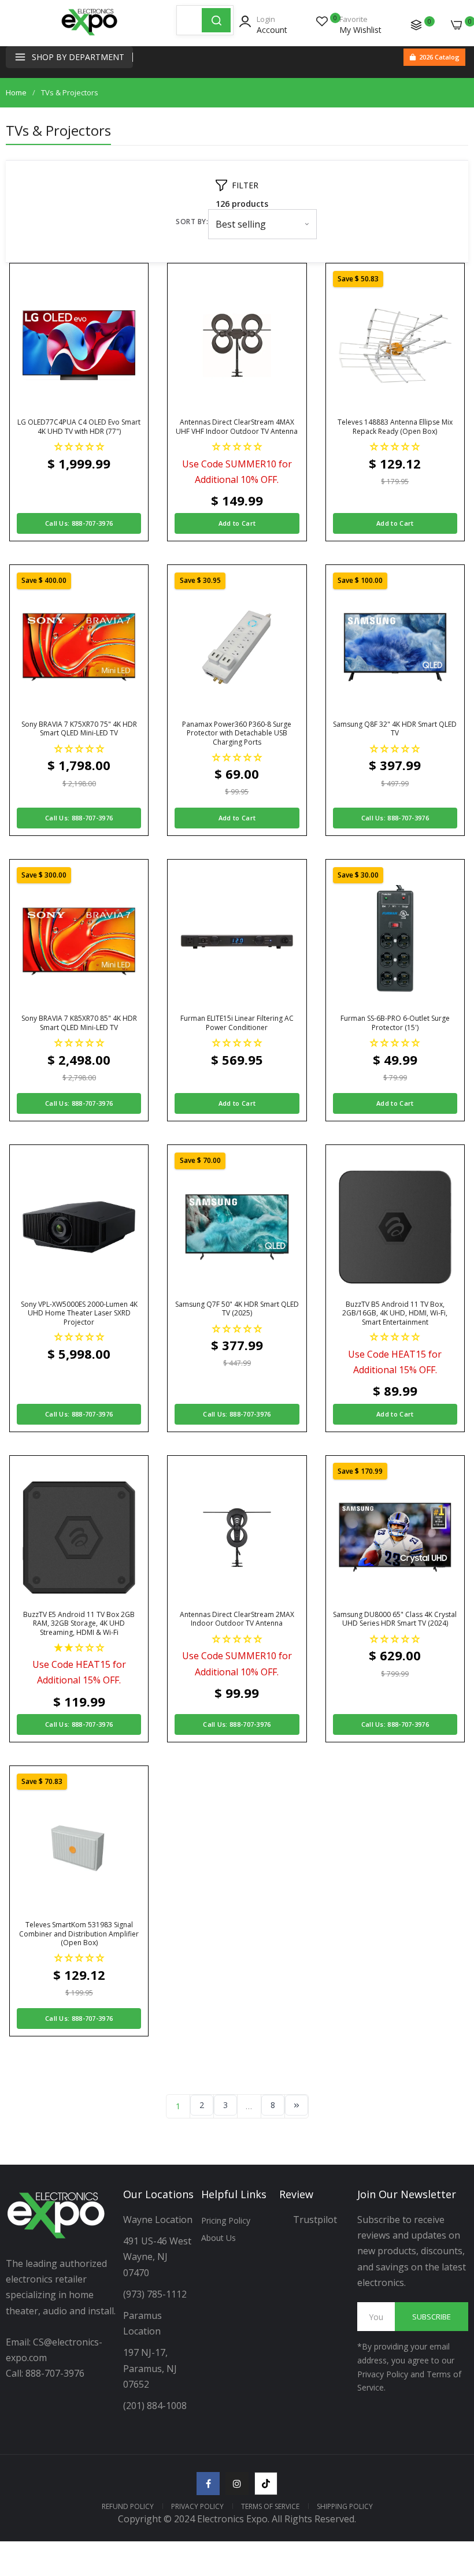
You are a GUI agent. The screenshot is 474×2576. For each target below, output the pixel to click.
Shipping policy (345, 2506)
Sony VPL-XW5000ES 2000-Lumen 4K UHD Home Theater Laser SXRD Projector (79, 1313)
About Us (219, 2238)
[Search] (216, 20)
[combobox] (189, 20)
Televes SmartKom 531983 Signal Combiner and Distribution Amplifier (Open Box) (79, 1934)
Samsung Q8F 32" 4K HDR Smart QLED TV (395, 729)
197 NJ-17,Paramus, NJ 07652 (150, 2368)
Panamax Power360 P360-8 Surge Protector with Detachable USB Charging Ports (237, 733)
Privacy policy (197, 2506)
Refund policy (128, 2506)
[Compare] (416, 25)
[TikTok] (266, 2484)
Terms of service (270, 2506)
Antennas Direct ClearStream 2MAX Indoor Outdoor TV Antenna (237, 1619)
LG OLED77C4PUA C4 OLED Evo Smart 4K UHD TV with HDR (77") (79, 427)
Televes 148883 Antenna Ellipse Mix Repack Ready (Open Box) (395, 427)
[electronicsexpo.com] (90, 35)
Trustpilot (315, 2220)
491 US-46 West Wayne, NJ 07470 (158, 2257)
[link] (451, 2481)
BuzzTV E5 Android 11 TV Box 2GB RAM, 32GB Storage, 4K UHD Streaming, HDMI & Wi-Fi (79, 1624)
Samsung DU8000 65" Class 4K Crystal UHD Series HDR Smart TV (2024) (395, 1619)
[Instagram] (237, 2484)
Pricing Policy (226, 2220)
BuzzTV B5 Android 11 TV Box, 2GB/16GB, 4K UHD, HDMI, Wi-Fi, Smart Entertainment (395, 1313)
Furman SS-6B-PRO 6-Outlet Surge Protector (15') (395, 1023)
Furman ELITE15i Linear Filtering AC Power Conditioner (237, 1023)
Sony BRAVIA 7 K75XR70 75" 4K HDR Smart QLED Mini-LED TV (79, 729)
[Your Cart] (457, 25)
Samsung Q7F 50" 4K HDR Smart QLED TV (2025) (237, 1309)
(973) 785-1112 (156, 2294)
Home (16, 92)
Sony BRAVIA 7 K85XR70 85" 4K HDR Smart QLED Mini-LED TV (79, 1023)
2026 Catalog (439, 57)
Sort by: (192, 222)
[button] (79, 446)
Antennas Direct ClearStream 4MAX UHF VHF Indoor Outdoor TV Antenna (237, 427)
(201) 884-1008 (155, 2406)
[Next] (297, 2105)
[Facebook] (208, 2484)
